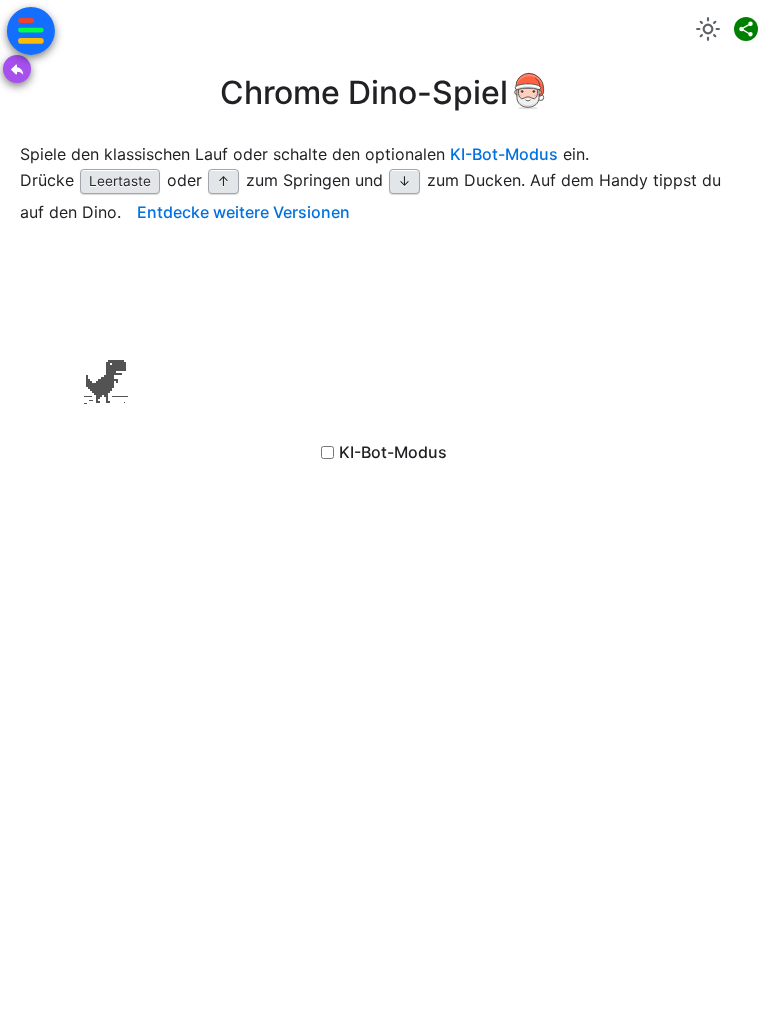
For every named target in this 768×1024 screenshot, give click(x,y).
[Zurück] (17, 69)
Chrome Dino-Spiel (364, 92)
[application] (106, 340)
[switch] (708, 29)
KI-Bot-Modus (504, 154)
